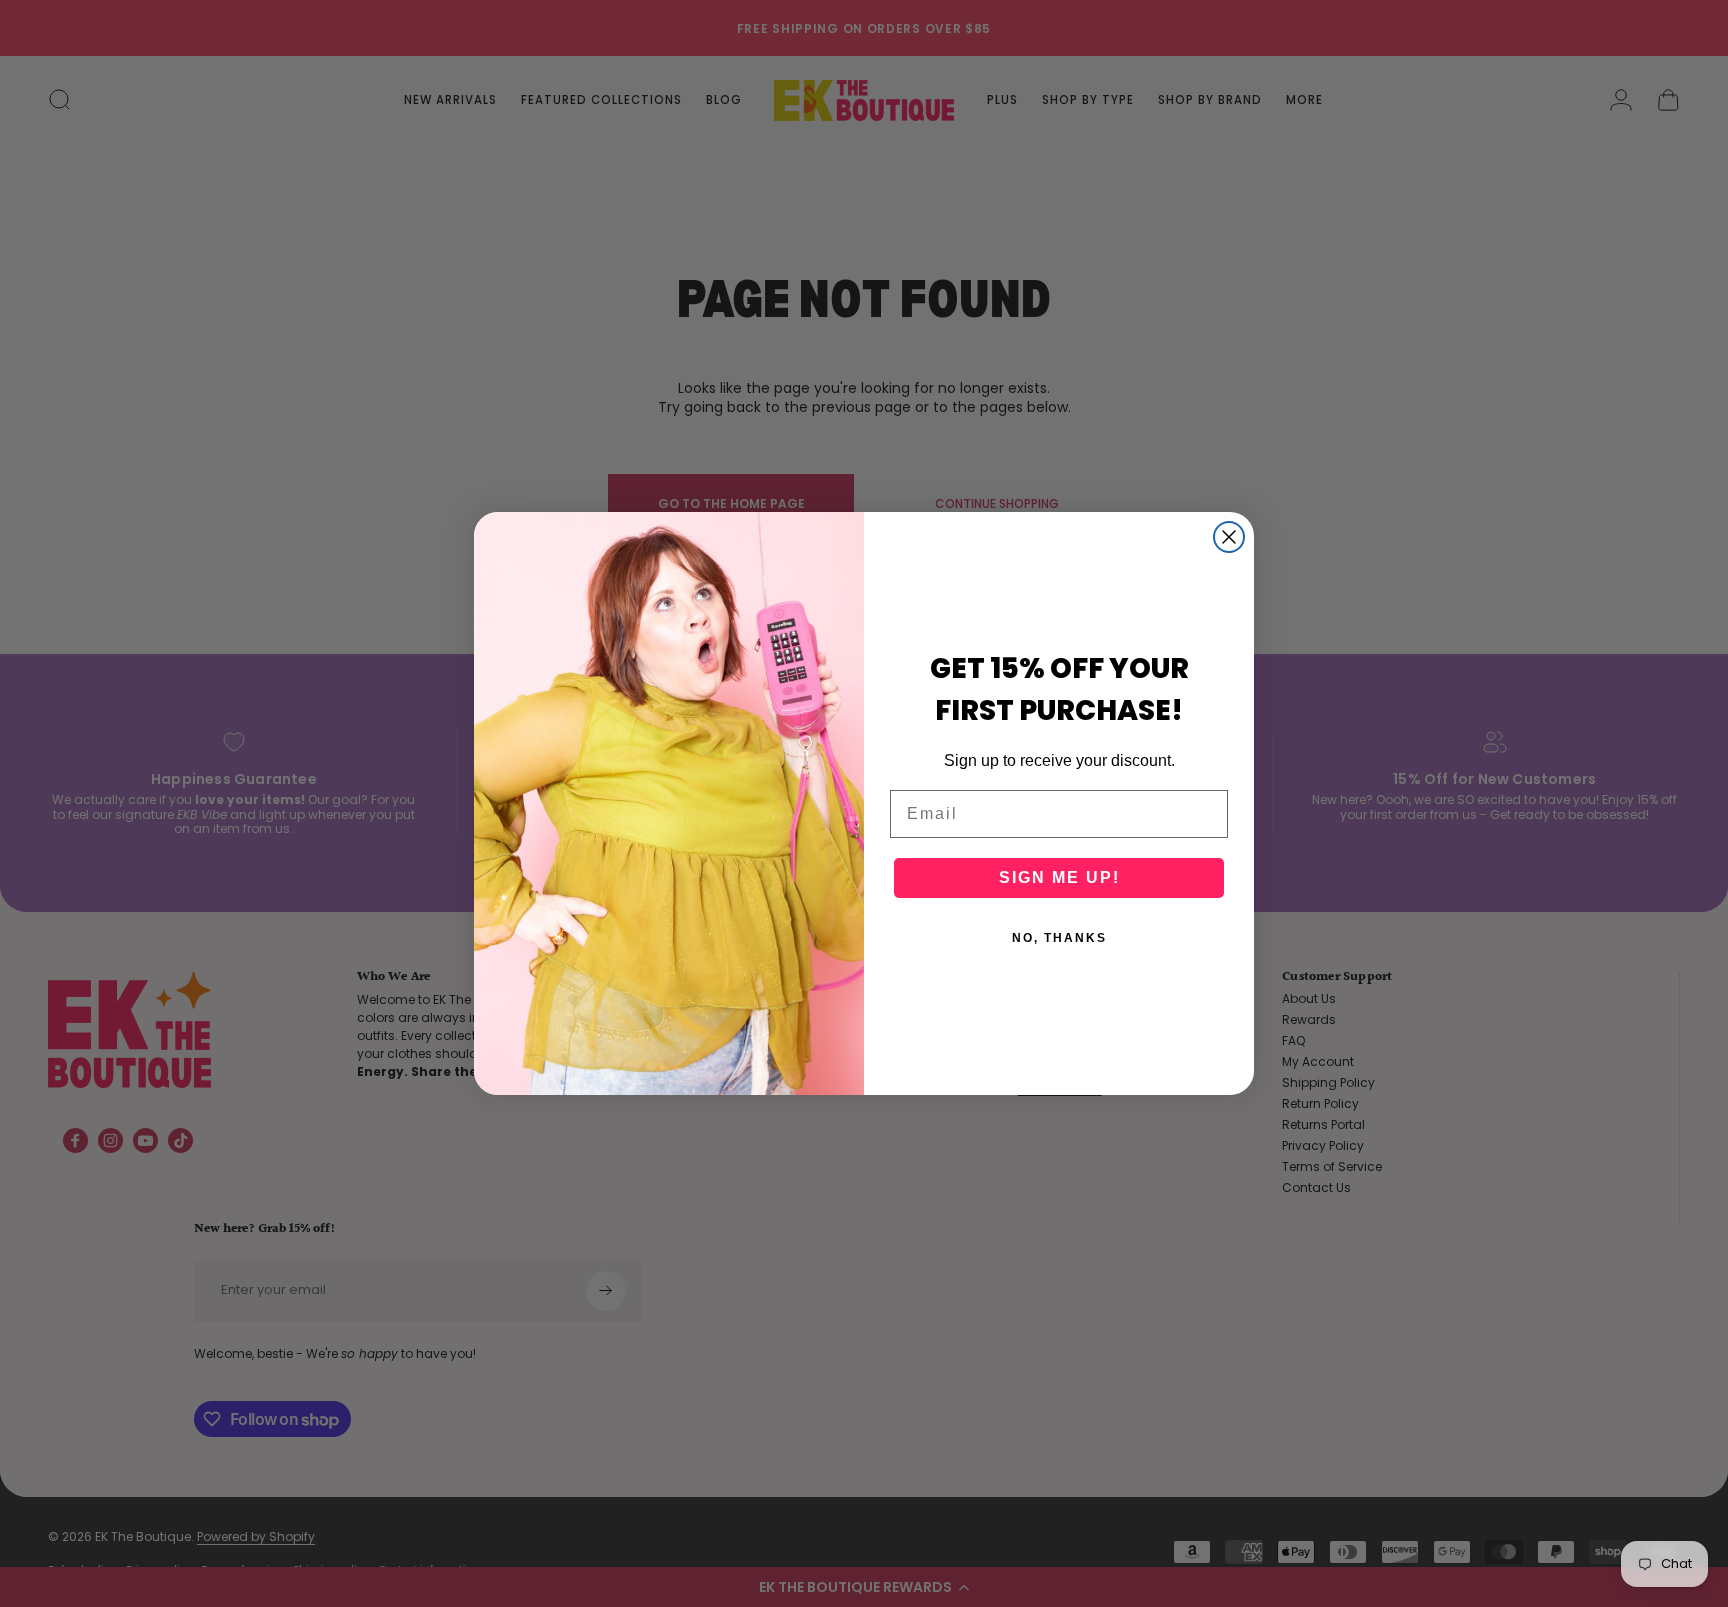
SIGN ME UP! (1059, 877)
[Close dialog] (1229, 537)
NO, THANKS (1059, 938)
